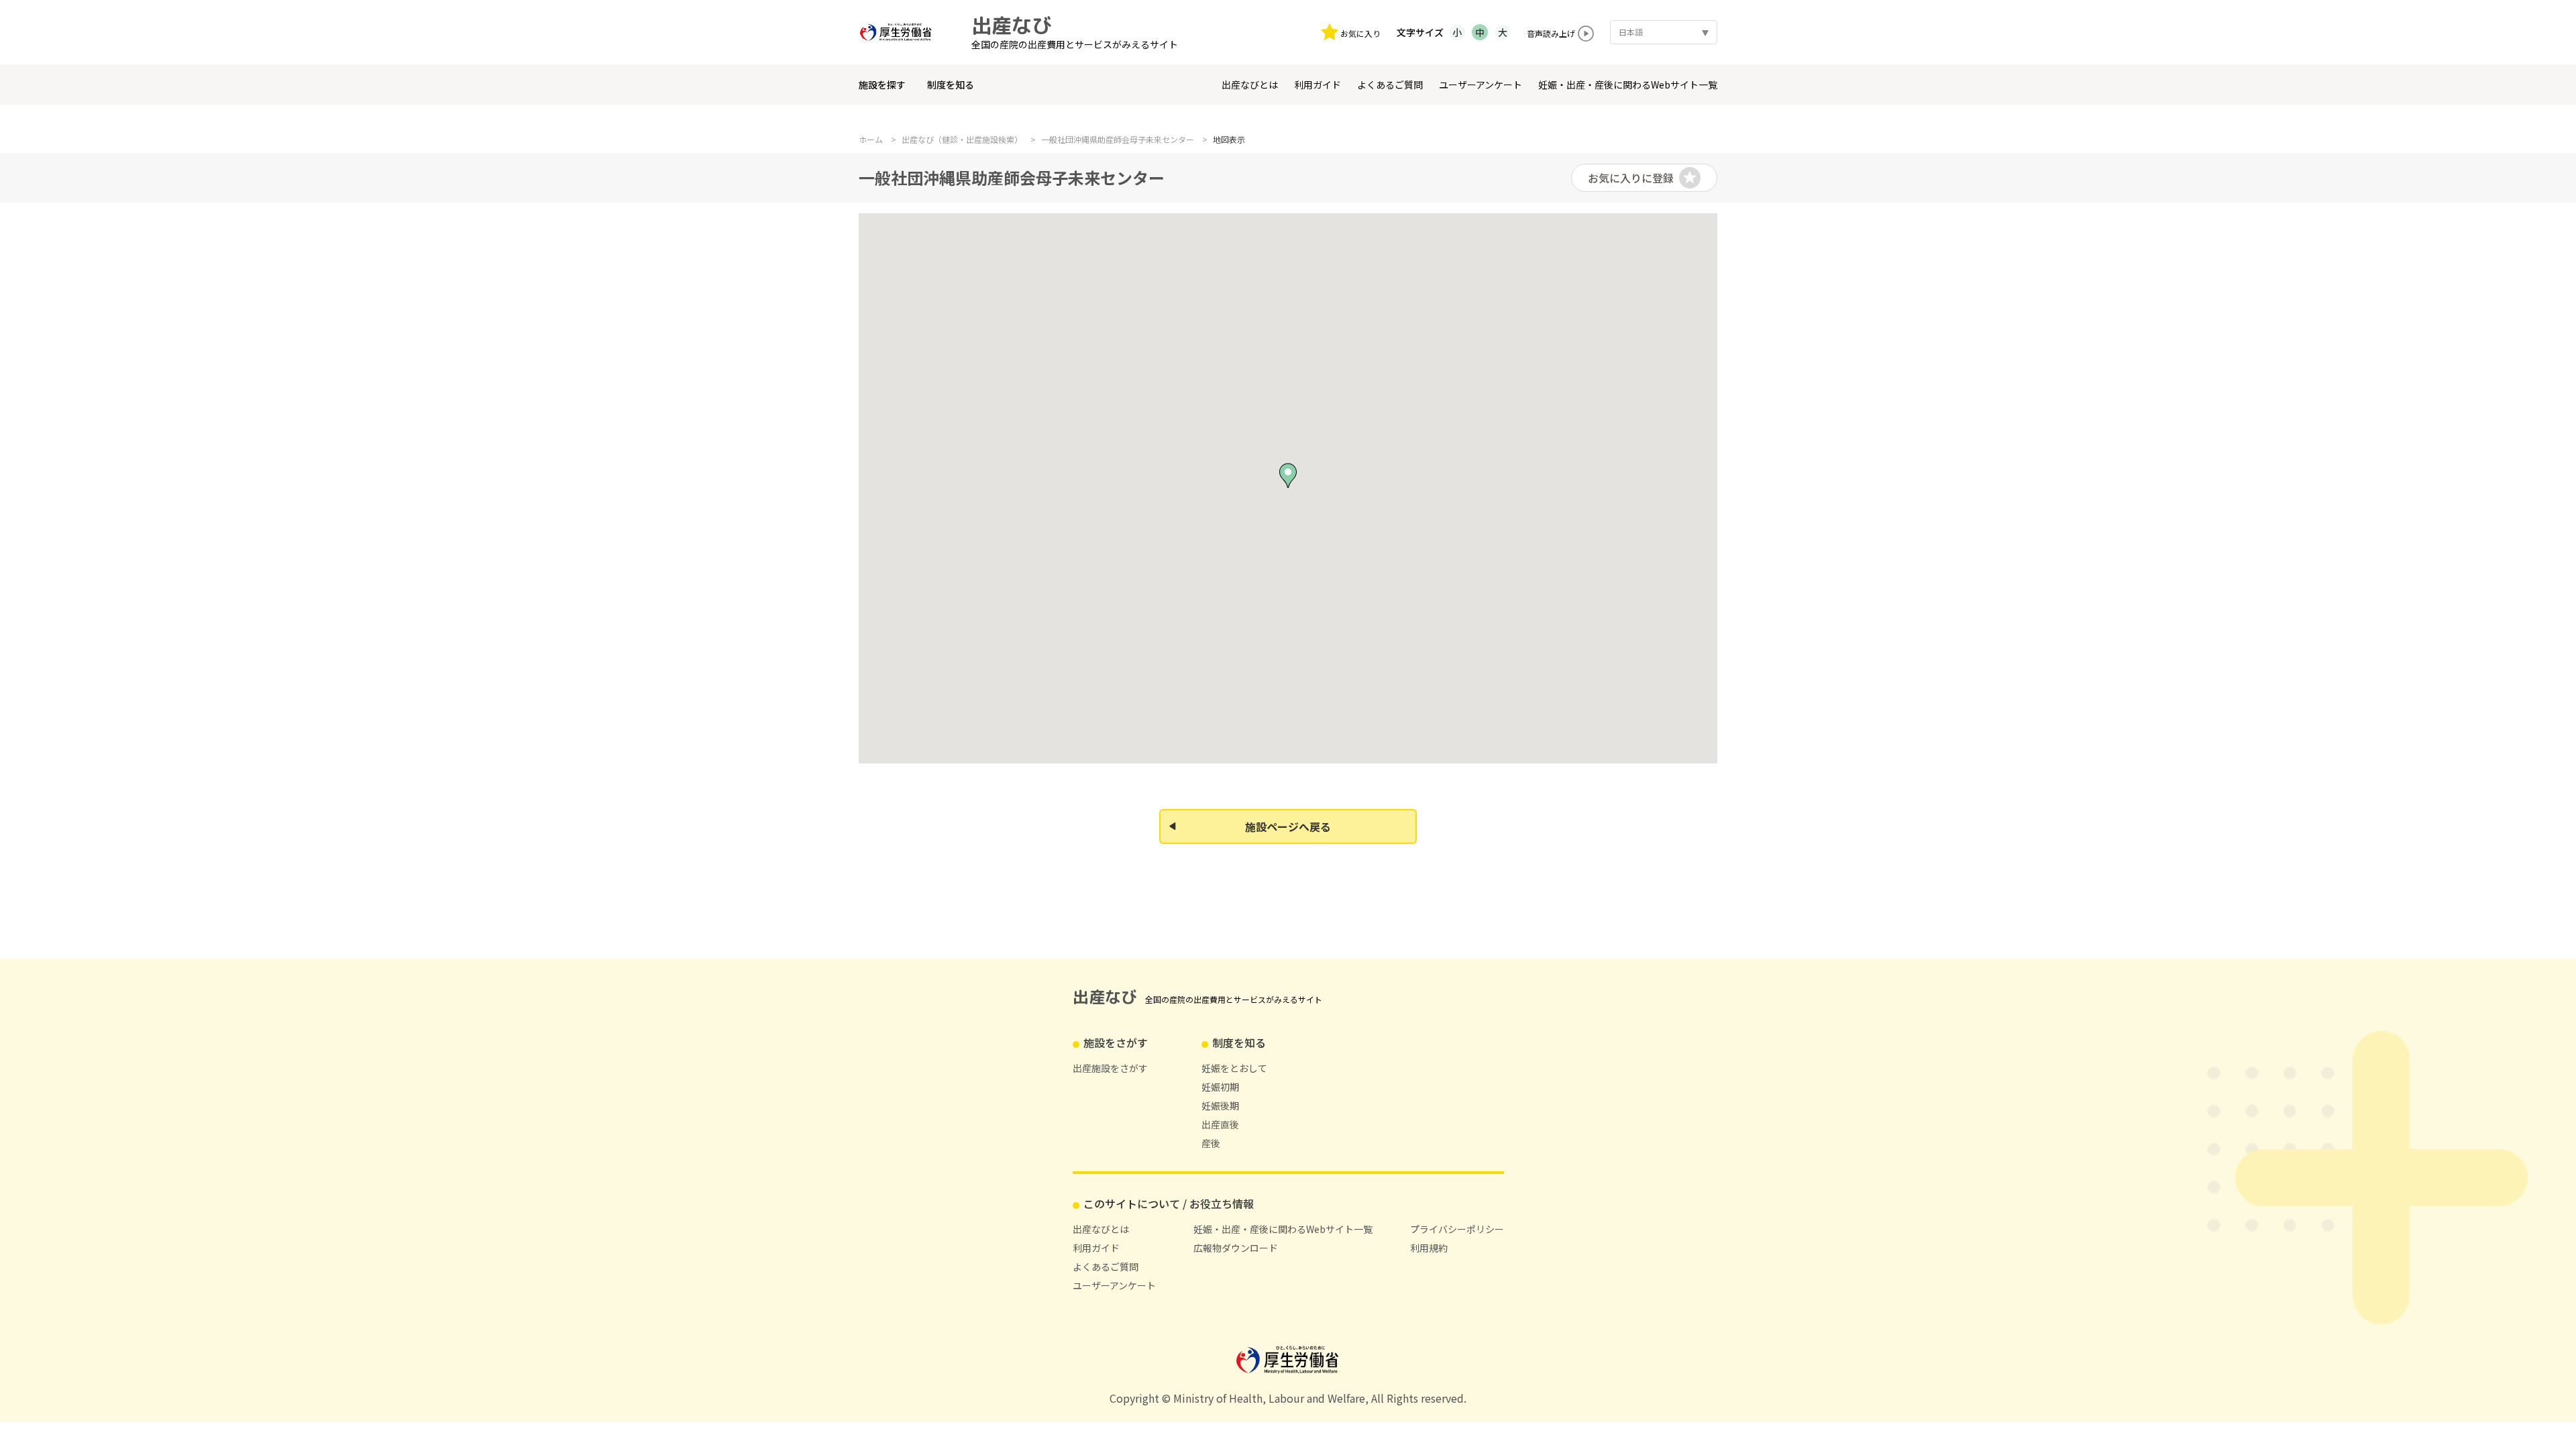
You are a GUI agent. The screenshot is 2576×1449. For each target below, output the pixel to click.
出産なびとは (1250, 85)
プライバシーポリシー (1457, 1229)
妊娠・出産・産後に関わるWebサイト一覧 (1628, 85)
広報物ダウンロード (1236, 1248)
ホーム (871, 140)
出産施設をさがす (1110, 1068)
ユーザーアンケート (1481, 85)
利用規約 (1429, 1248)
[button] (1288, 476)
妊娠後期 (1220, 1106)
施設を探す (882, 85)
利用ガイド (1318, 85)
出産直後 (1220, 1124)
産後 (1211, 1143)
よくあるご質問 (1390, 85)
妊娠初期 (1220, 1087)
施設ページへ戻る (1288, 826)
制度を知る (951, 85)
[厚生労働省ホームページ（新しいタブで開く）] (902, 32)
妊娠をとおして (1234, 1068)
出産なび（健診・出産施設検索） (962, 140)
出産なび (1012, 25)
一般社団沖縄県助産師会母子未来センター (1118, 140)
